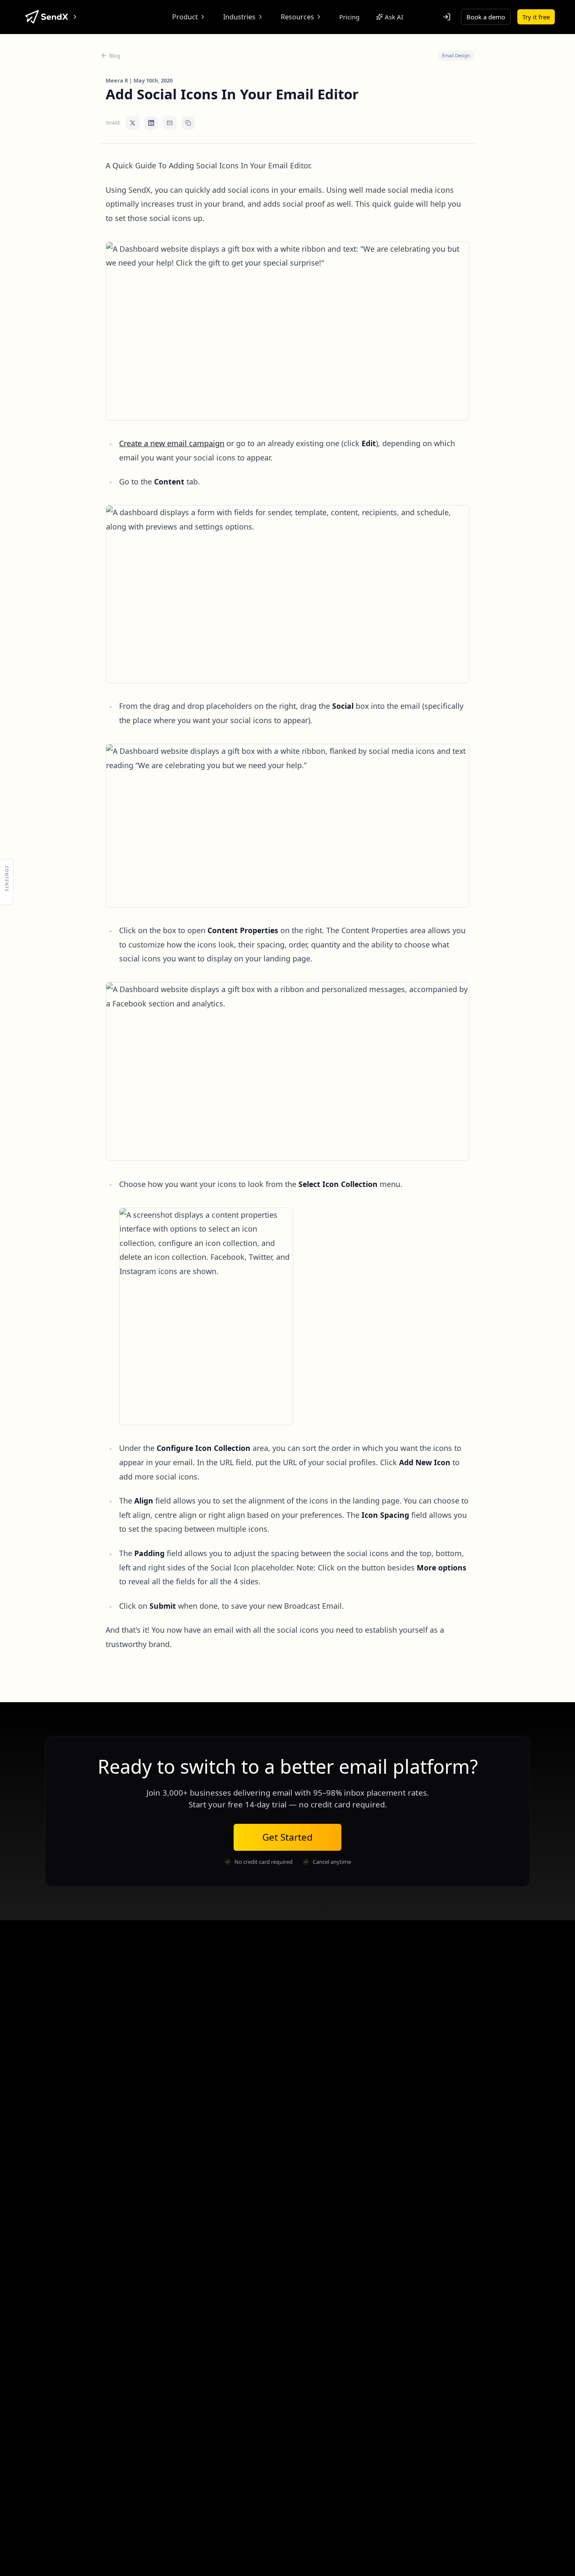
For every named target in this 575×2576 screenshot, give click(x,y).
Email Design (456, 55)
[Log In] (447, 17)
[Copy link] (188, 123)
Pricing (349, 17)
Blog (115, 56)
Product (185, 17)
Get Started (287, 1837)
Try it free (536, 17)
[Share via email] (170, 123)
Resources (297, 17)
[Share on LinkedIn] (151, 123)
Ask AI (394, 17)
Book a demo (486, 17)
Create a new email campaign (172, 443)
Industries (239, 17)
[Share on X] (133, 123)
